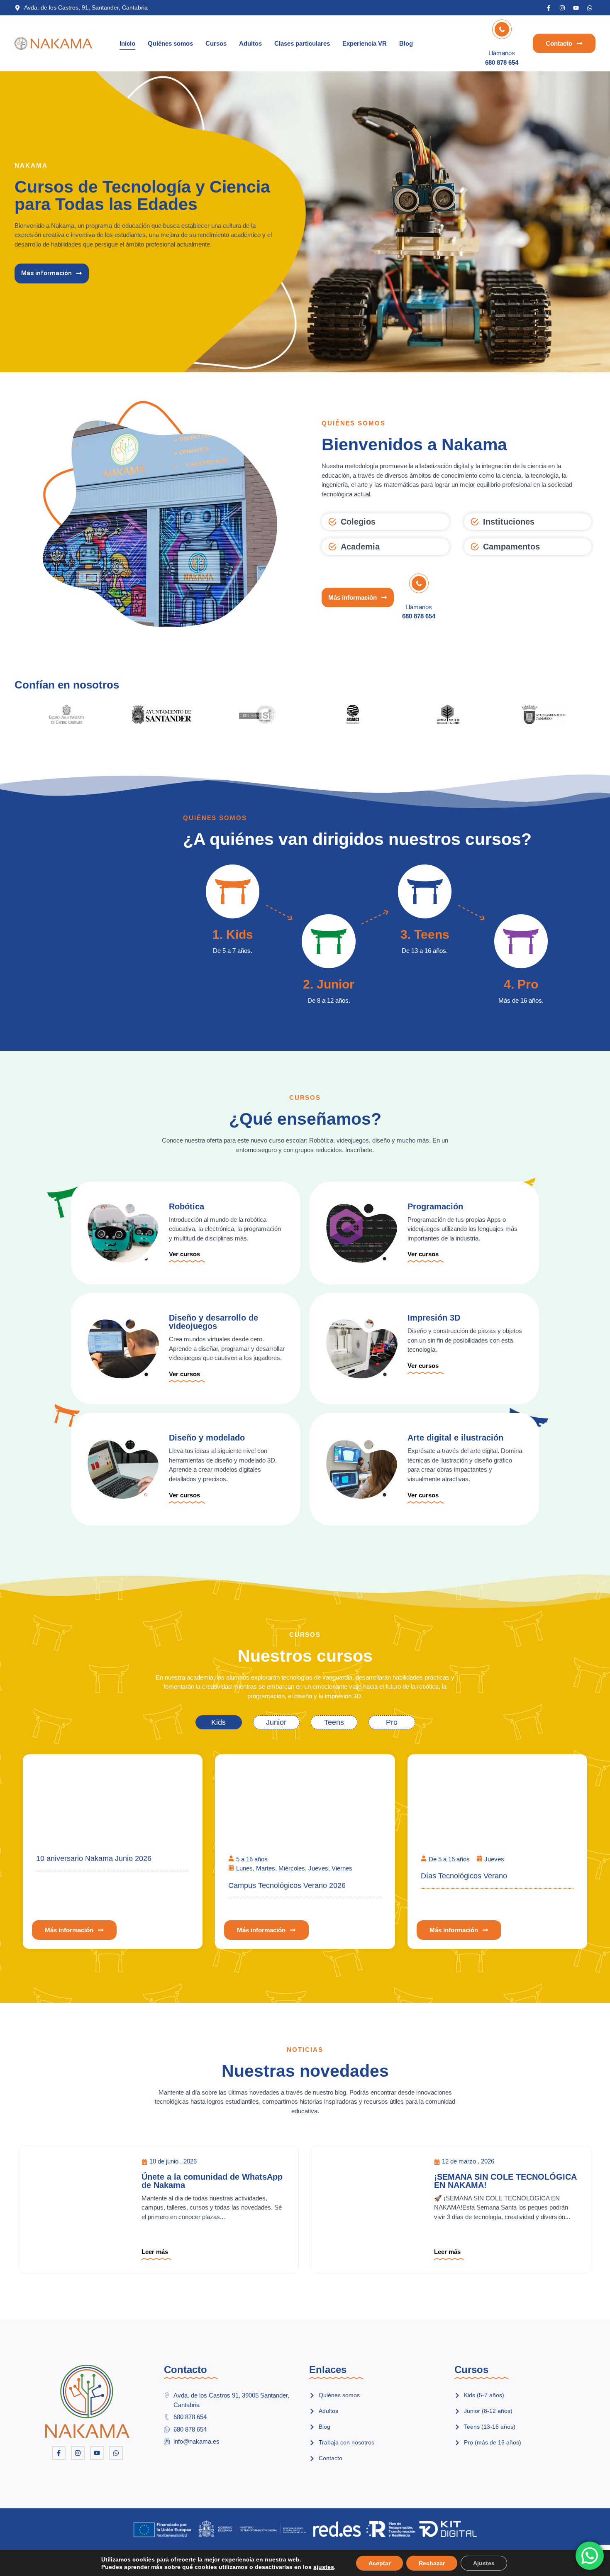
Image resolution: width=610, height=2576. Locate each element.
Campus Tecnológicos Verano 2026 (287, 1885)
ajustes (324, 2567)
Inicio (127, 43)
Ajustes (484, 2563)
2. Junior (329, 984)
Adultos (250, 43)
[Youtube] (576, 8)
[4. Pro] (521, 941)
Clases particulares (302, 43)
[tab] (219, 1722)
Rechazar (432, 2563)
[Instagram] (562, 8)
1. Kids (233, 934)
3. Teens (425, 934)
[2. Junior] (328, 941)
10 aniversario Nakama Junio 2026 (94, 1858)
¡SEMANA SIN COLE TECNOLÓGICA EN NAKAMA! (505, 2181)
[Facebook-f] (549, 8)
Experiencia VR (365, 43)
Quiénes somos (170, 43)
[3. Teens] (425, 891)
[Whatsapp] (590, 8)
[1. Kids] (233, 891)
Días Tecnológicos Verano (464, 1876)
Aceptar (379, 2563)
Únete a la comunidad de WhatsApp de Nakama (212, 2181)
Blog (406, 43)
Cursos (216, 43)
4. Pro (521, 984)
